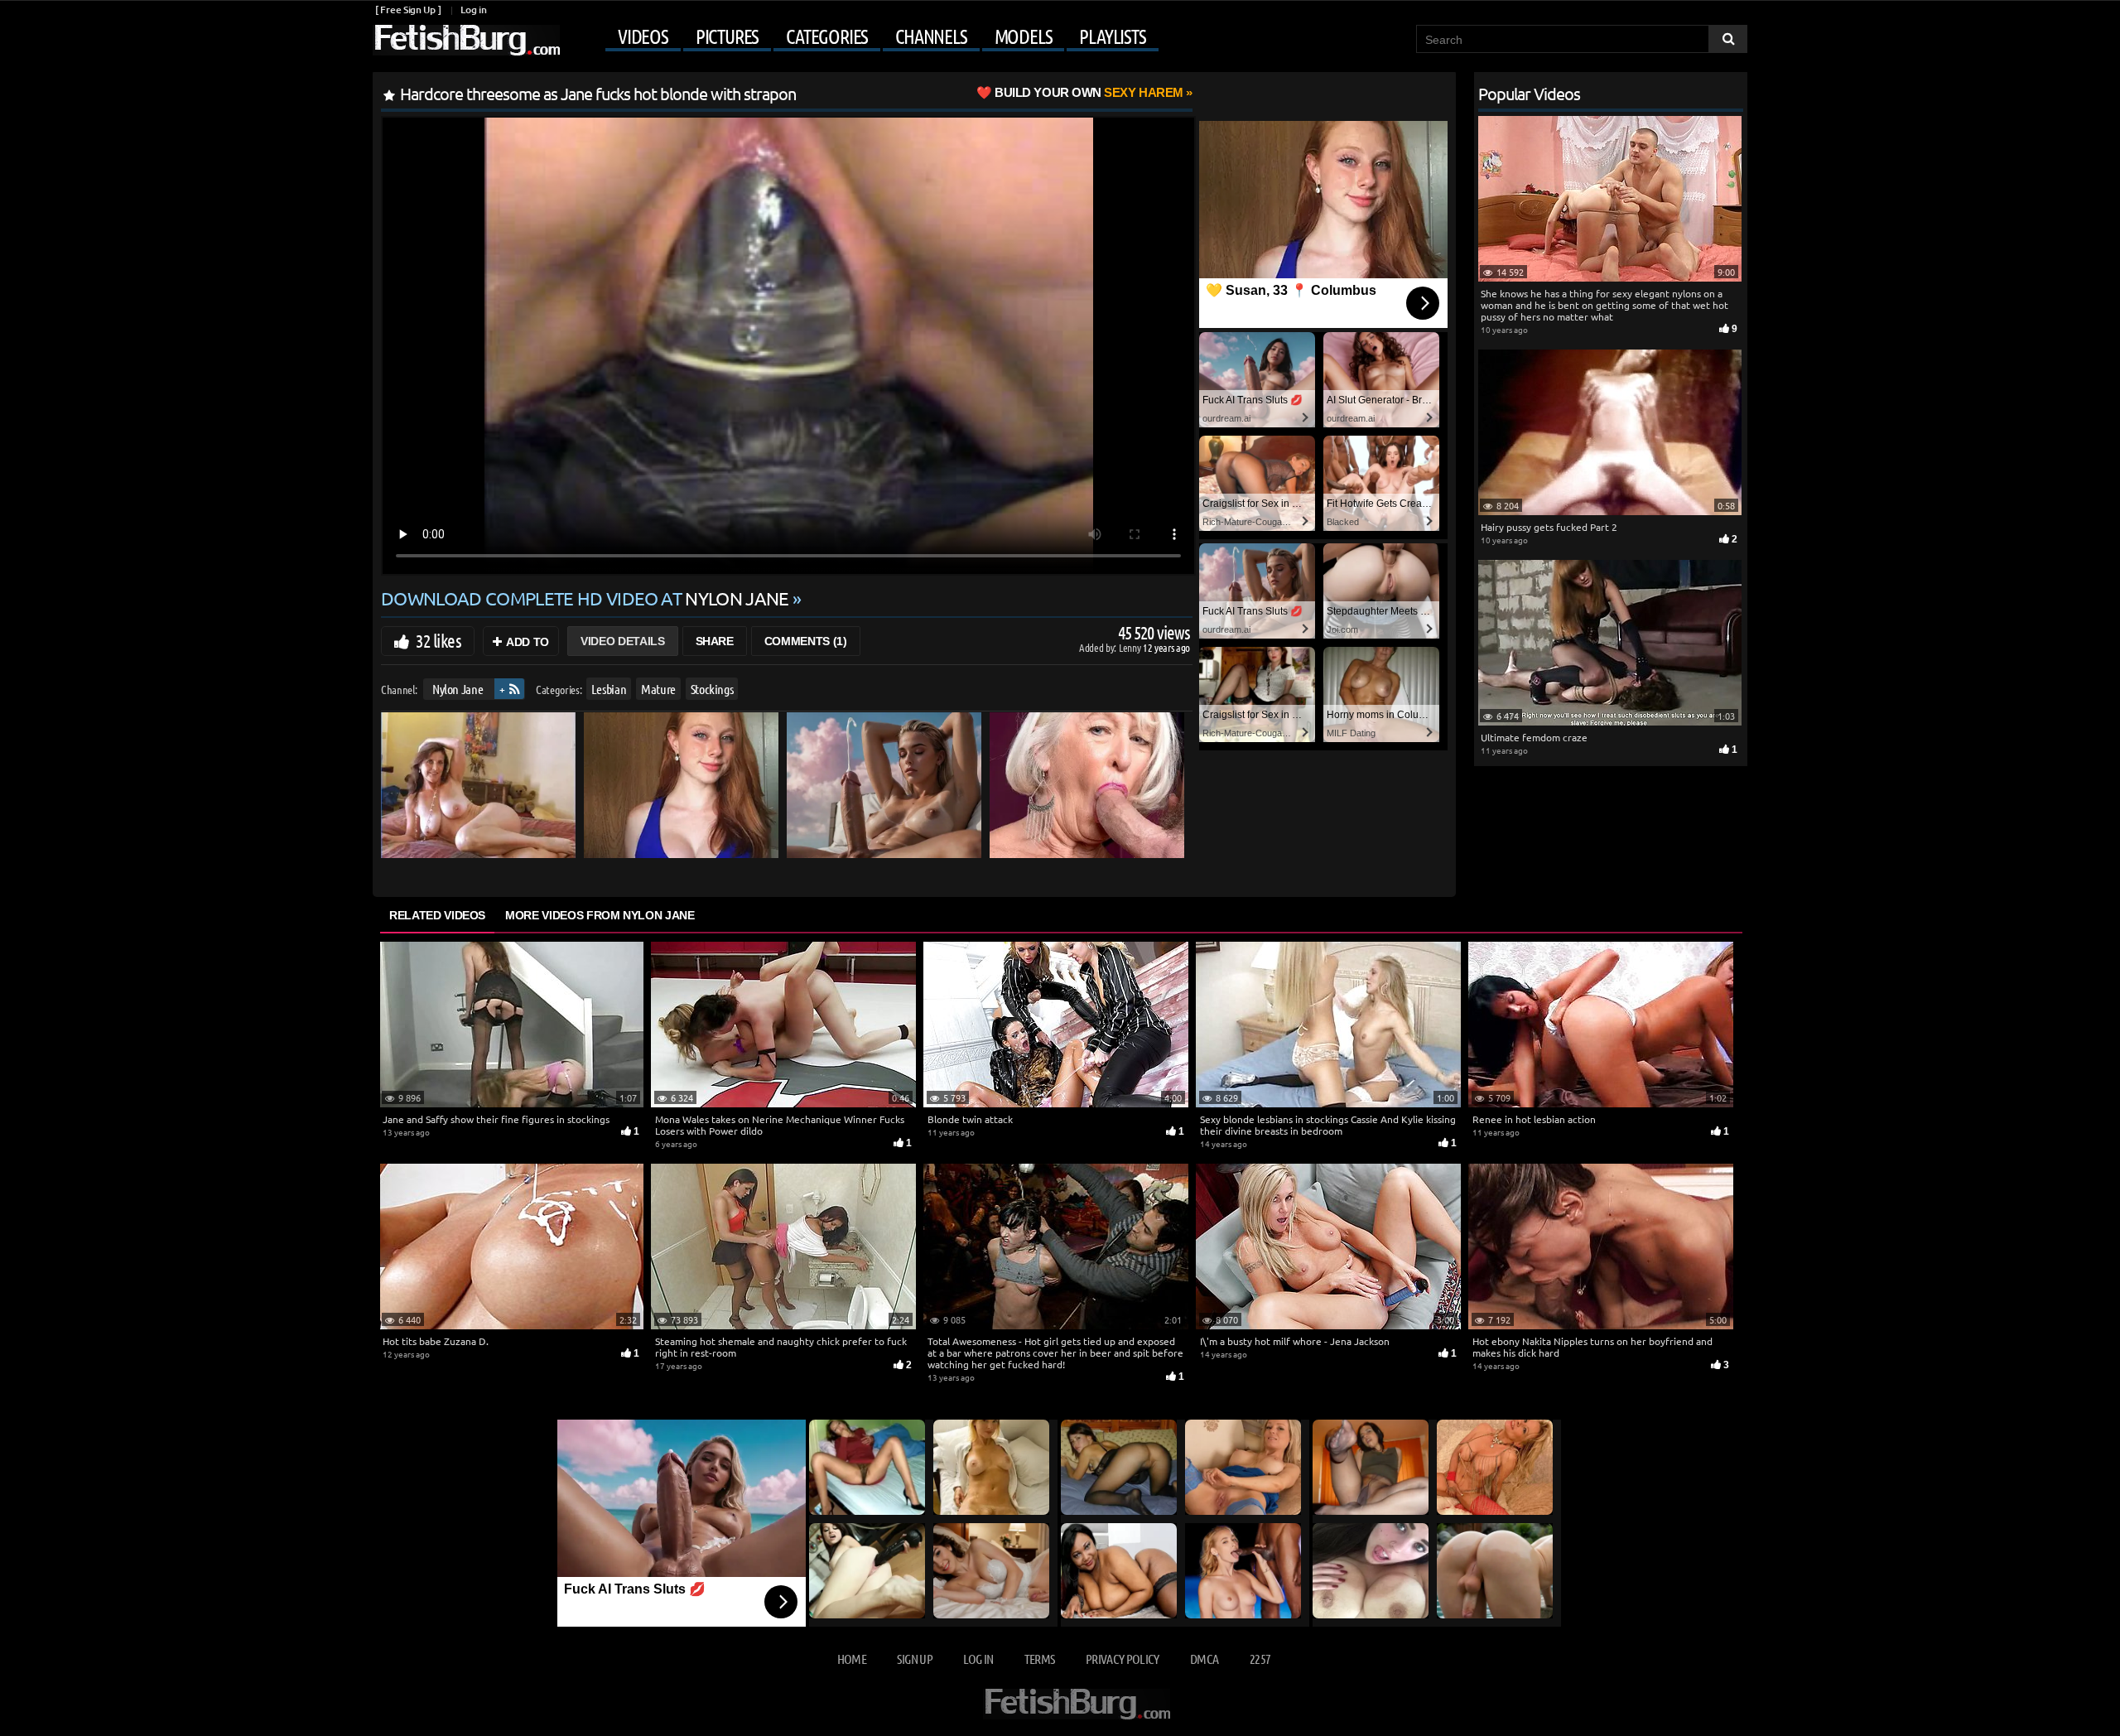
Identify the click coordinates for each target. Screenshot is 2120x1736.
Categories (827, 36)
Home (852, 1659)
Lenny (1131, 647)
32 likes (438, 640)
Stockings (712, 689)
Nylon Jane (458, 689)
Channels (931, 36)
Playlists (1112, 36)
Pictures (727, 36)
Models (1024, 36)
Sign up (914, 1659)
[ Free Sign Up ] (408, 10)
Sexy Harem (1089, 92)
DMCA (1204, 1659)
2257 (1260, 1659)
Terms (1040, 1659)
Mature (658, 689)
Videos (643, 36)
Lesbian (609, 689)
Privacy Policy (1123, 1659)
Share (715, 641)
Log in (473, 10)
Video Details (622, 641)
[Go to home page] (466, 40)
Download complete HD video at (585, 598)
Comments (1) (806, 641)
